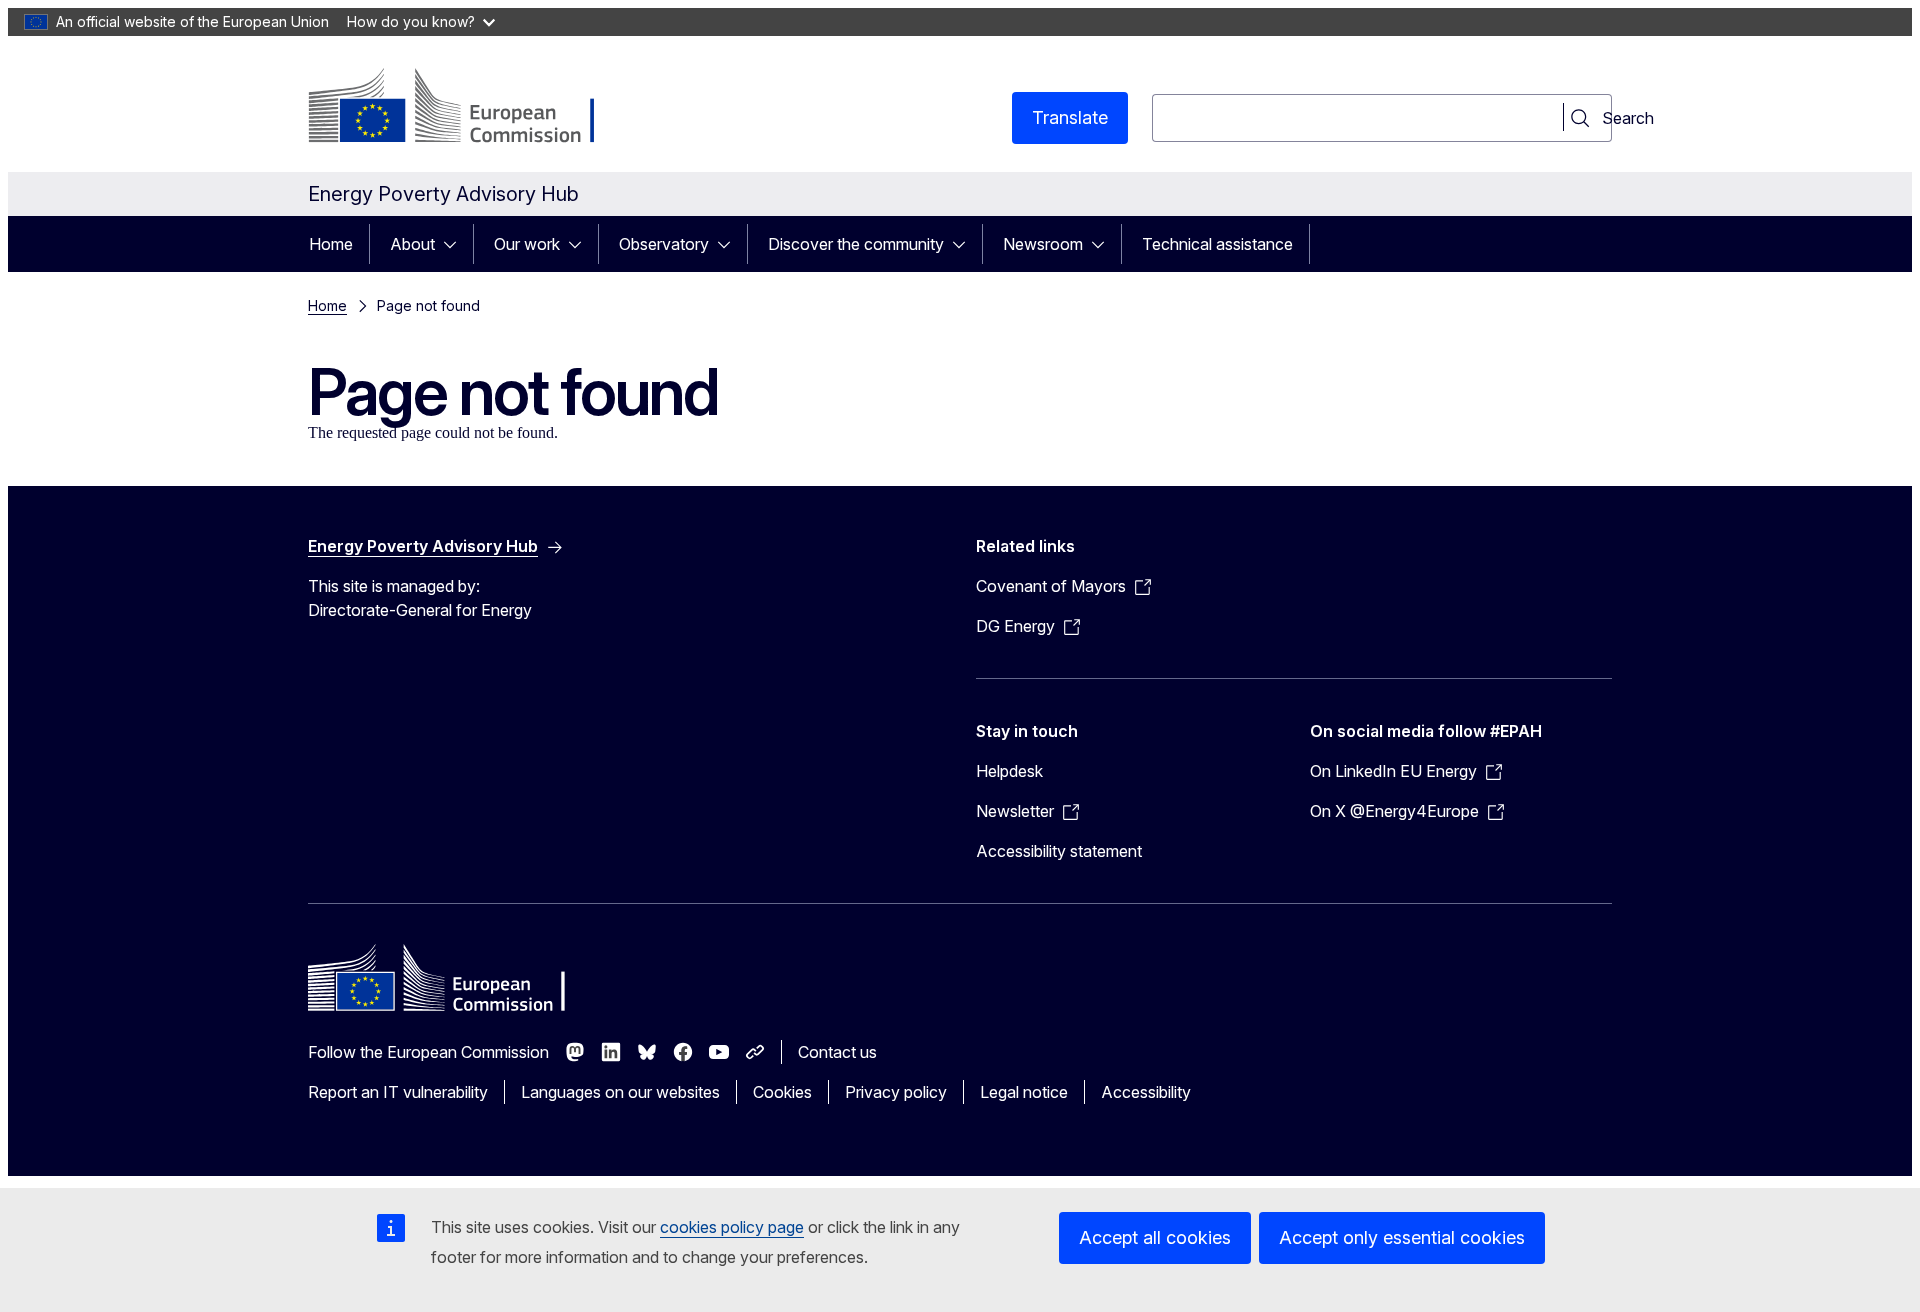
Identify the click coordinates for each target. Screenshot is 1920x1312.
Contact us (837, 1052)
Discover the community (856, 244)
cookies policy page (732, 1227)
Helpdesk (1009, 771)
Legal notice (1024, 1092)
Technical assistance (1217, 244)
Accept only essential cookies (1402, 1237)
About (412, 244)
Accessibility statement (1059, 851)
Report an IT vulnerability (398, 1092)
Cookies (782, 1092)
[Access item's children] (456, 244)
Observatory (664, 244)
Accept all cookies (1155, 1237)
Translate (1070, 117)
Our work (527, 244)
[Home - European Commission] (469, 108)
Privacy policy (896, 1092)
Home (331, 244)
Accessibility (1146, 1092)
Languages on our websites (620, 1092)
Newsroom (1043, 244)
